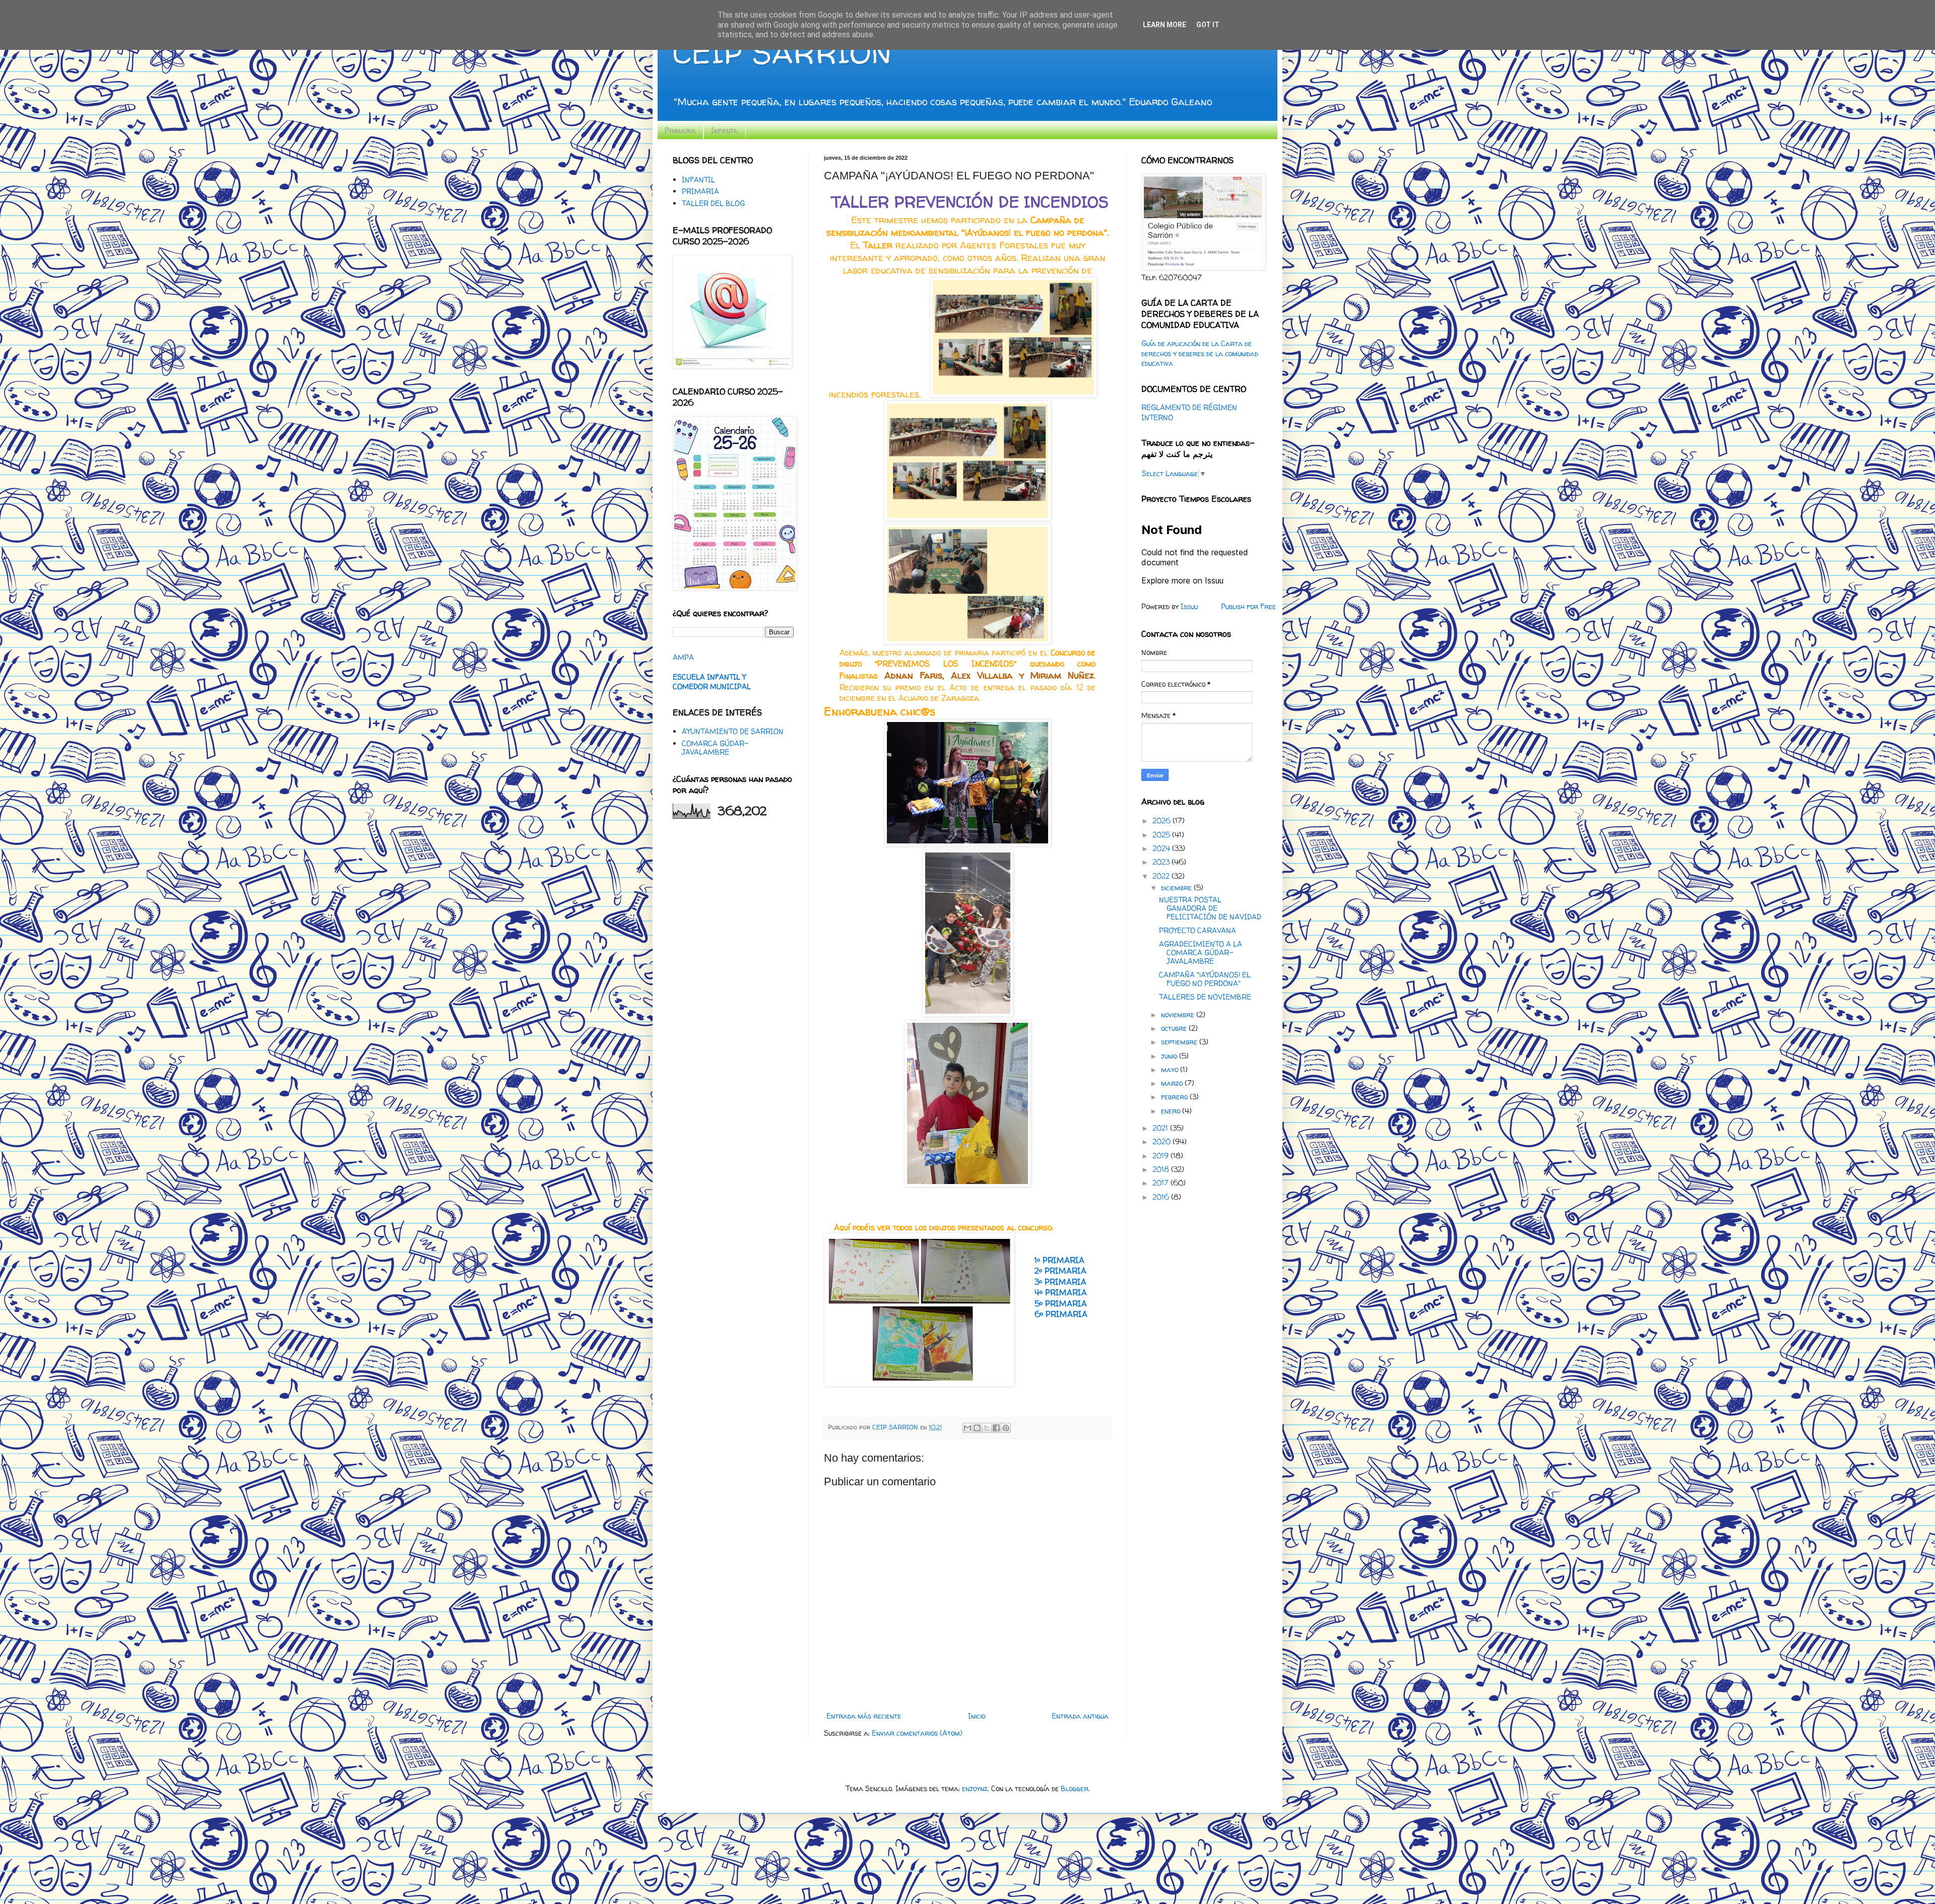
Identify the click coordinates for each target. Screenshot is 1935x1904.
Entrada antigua (1080, 1716)
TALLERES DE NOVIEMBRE (1205, 997)
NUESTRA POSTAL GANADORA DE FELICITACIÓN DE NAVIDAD (1210, 908)
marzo (1173, 1083)
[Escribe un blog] (977, 1428)
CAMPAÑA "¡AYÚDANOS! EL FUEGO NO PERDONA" (1205, 979)
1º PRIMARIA (1059, 1260)
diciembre (1177, 888)
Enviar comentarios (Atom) (917, 1733)
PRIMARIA (700, 191)
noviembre (1179, 1014)
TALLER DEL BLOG (713, 203)
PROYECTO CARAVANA (1198, 930)
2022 (1162, 876)
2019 (1162, 1156)
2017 (1162, 1183)
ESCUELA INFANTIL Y (709, 677)
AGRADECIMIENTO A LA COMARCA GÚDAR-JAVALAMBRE (1201, 953)
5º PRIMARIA (1061, 1304)
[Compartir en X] (987, 1428)
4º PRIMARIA (1061, 1293)
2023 (1162, 862)
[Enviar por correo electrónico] (967, 1428)
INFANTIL (698, 180)
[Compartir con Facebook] (996, 1428)
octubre (1175, 1028)
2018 (1162, 1169)
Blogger (1075, 1788)
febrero (1175, 1097)
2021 (1161, 1128)
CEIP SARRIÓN (782, 52)
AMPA (683, 657)
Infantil (725, 130)
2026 (1163, 820)
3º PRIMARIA (1060, 1282)
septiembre (1180, 1042)
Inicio (977, 1716)
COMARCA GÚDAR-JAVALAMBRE (715, 748)
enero (1172, 1111)
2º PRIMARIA (1060, 1271)
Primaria (680, 130)
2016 (1162, 1197)
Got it (1208, 25)
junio (1170, 1056)
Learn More (1165, 25)
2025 (1162, 835)
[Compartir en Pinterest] (1006, 1428)
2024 (1162, 848)
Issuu (1189, 606)
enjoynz (975, 1788)
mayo (1171, 1069)
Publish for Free (1248, 606)
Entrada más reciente (864, 1716)
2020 (1163, 1141)
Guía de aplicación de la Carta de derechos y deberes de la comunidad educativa (1200, 353)
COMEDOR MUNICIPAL (712, 686)
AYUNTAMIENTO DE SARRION (733, 731)
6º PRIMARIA (1060, 1314)
